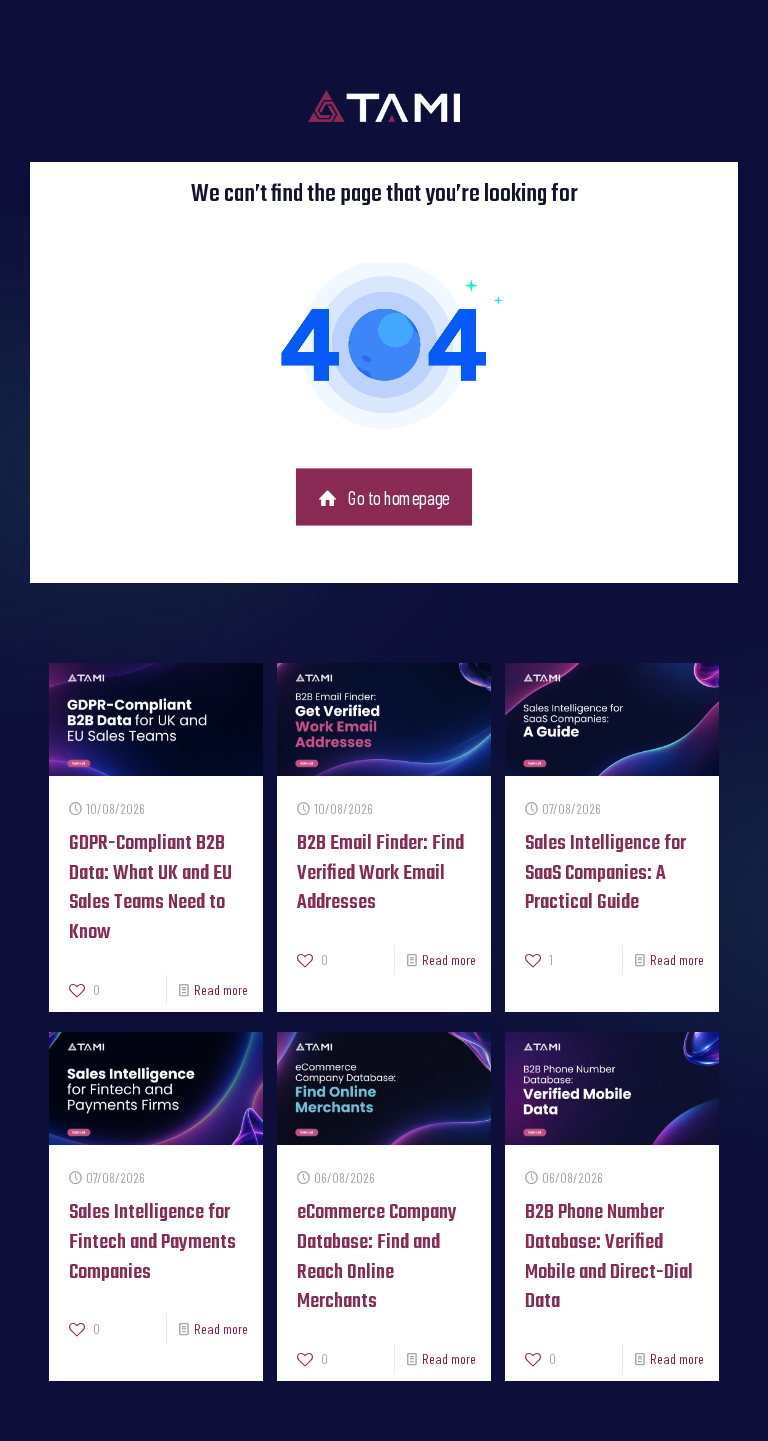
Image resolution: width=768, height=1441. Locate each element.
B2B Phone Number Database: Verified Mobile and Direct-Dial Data (609, 1257)
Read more (221, 989)
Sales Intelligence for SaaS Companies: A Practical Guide (605, 873)
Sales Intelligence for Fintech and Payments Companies (152, 1242)
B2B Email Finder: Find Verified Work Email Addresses (380, 873)
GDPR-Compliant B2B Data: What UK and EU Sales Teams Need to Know (150, 888)
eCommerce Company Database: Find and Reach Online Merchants (377, 1257)
